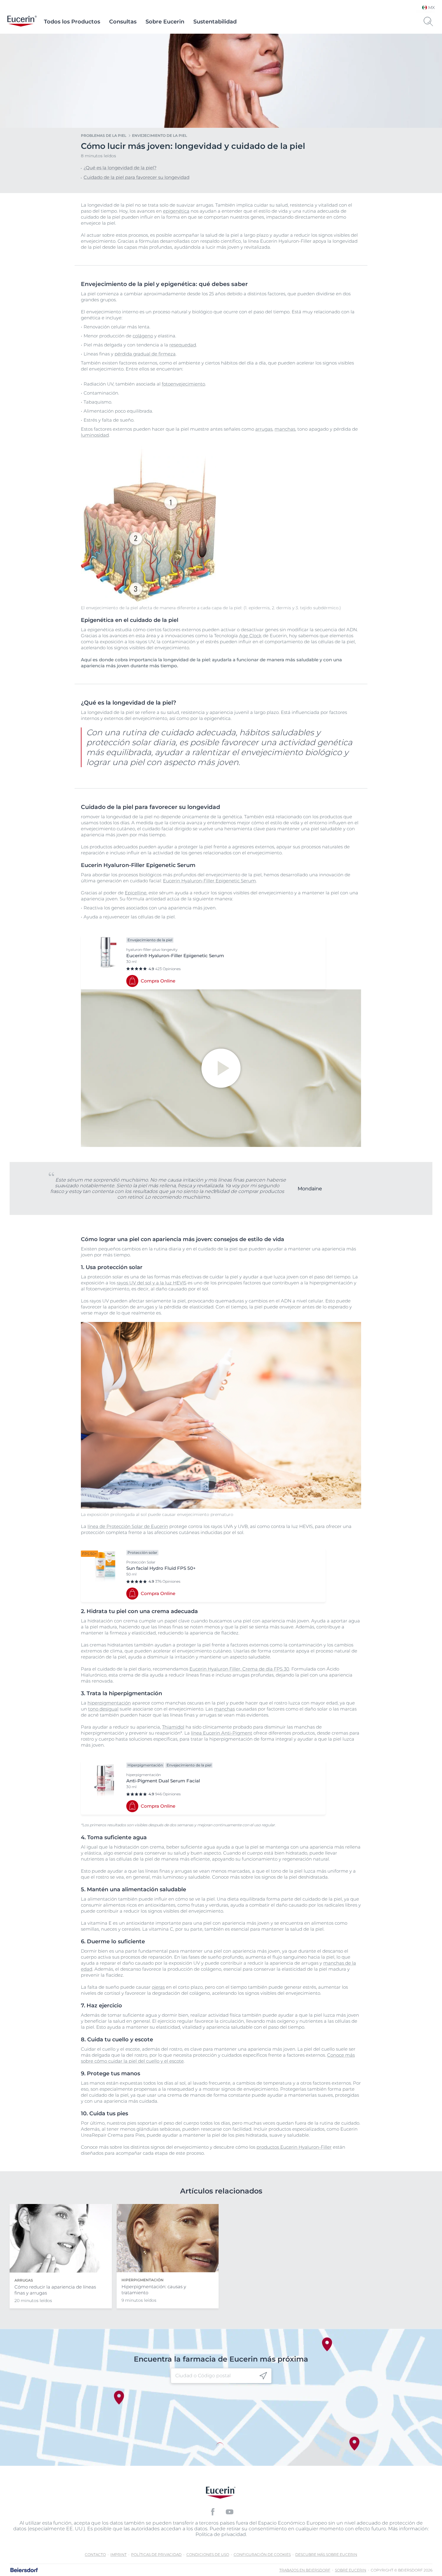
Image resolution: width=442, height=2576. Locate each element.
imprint (118, 2554)
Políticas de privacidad (156, 2554)
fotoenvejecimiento (183, 384)
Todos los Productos (72, 22)
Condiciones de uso (208, 2554)
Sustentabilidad (215, 22)
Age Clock (250, 636)
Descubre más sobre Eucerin (326, 2554)
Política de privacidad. (221, 2534)
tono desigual (103, 1709)
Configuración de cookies (262, 2554)
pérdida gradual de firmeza (145, 354)
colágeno (143, 336)
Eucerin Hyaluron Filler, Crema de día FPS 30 (239, 1669)
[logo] (22, 22)
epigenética (176, 211)
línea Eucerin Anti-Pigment (222, 1733)
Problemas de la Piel (104, 135)
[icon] (263, 2376)
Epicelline (136, 893)
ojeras (158, 1987)
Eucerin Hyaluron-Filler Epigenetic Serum (209, 881)
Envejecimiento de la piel (160, 135)
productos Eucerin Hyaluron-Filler (294, 2147)
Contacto (95, 2554)
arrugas (264, 429)
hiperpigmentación (109, 1703)
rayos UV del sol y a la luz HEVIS (152, 1283)
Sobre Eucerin (165, 22)
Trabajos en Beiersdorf (305, 2570)
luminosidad (95, 435)
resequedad (183, 345)
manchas (285, 429)
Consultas (123, 22)
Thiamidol (173, 1727)
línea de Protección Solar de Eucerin (128, 1526)
